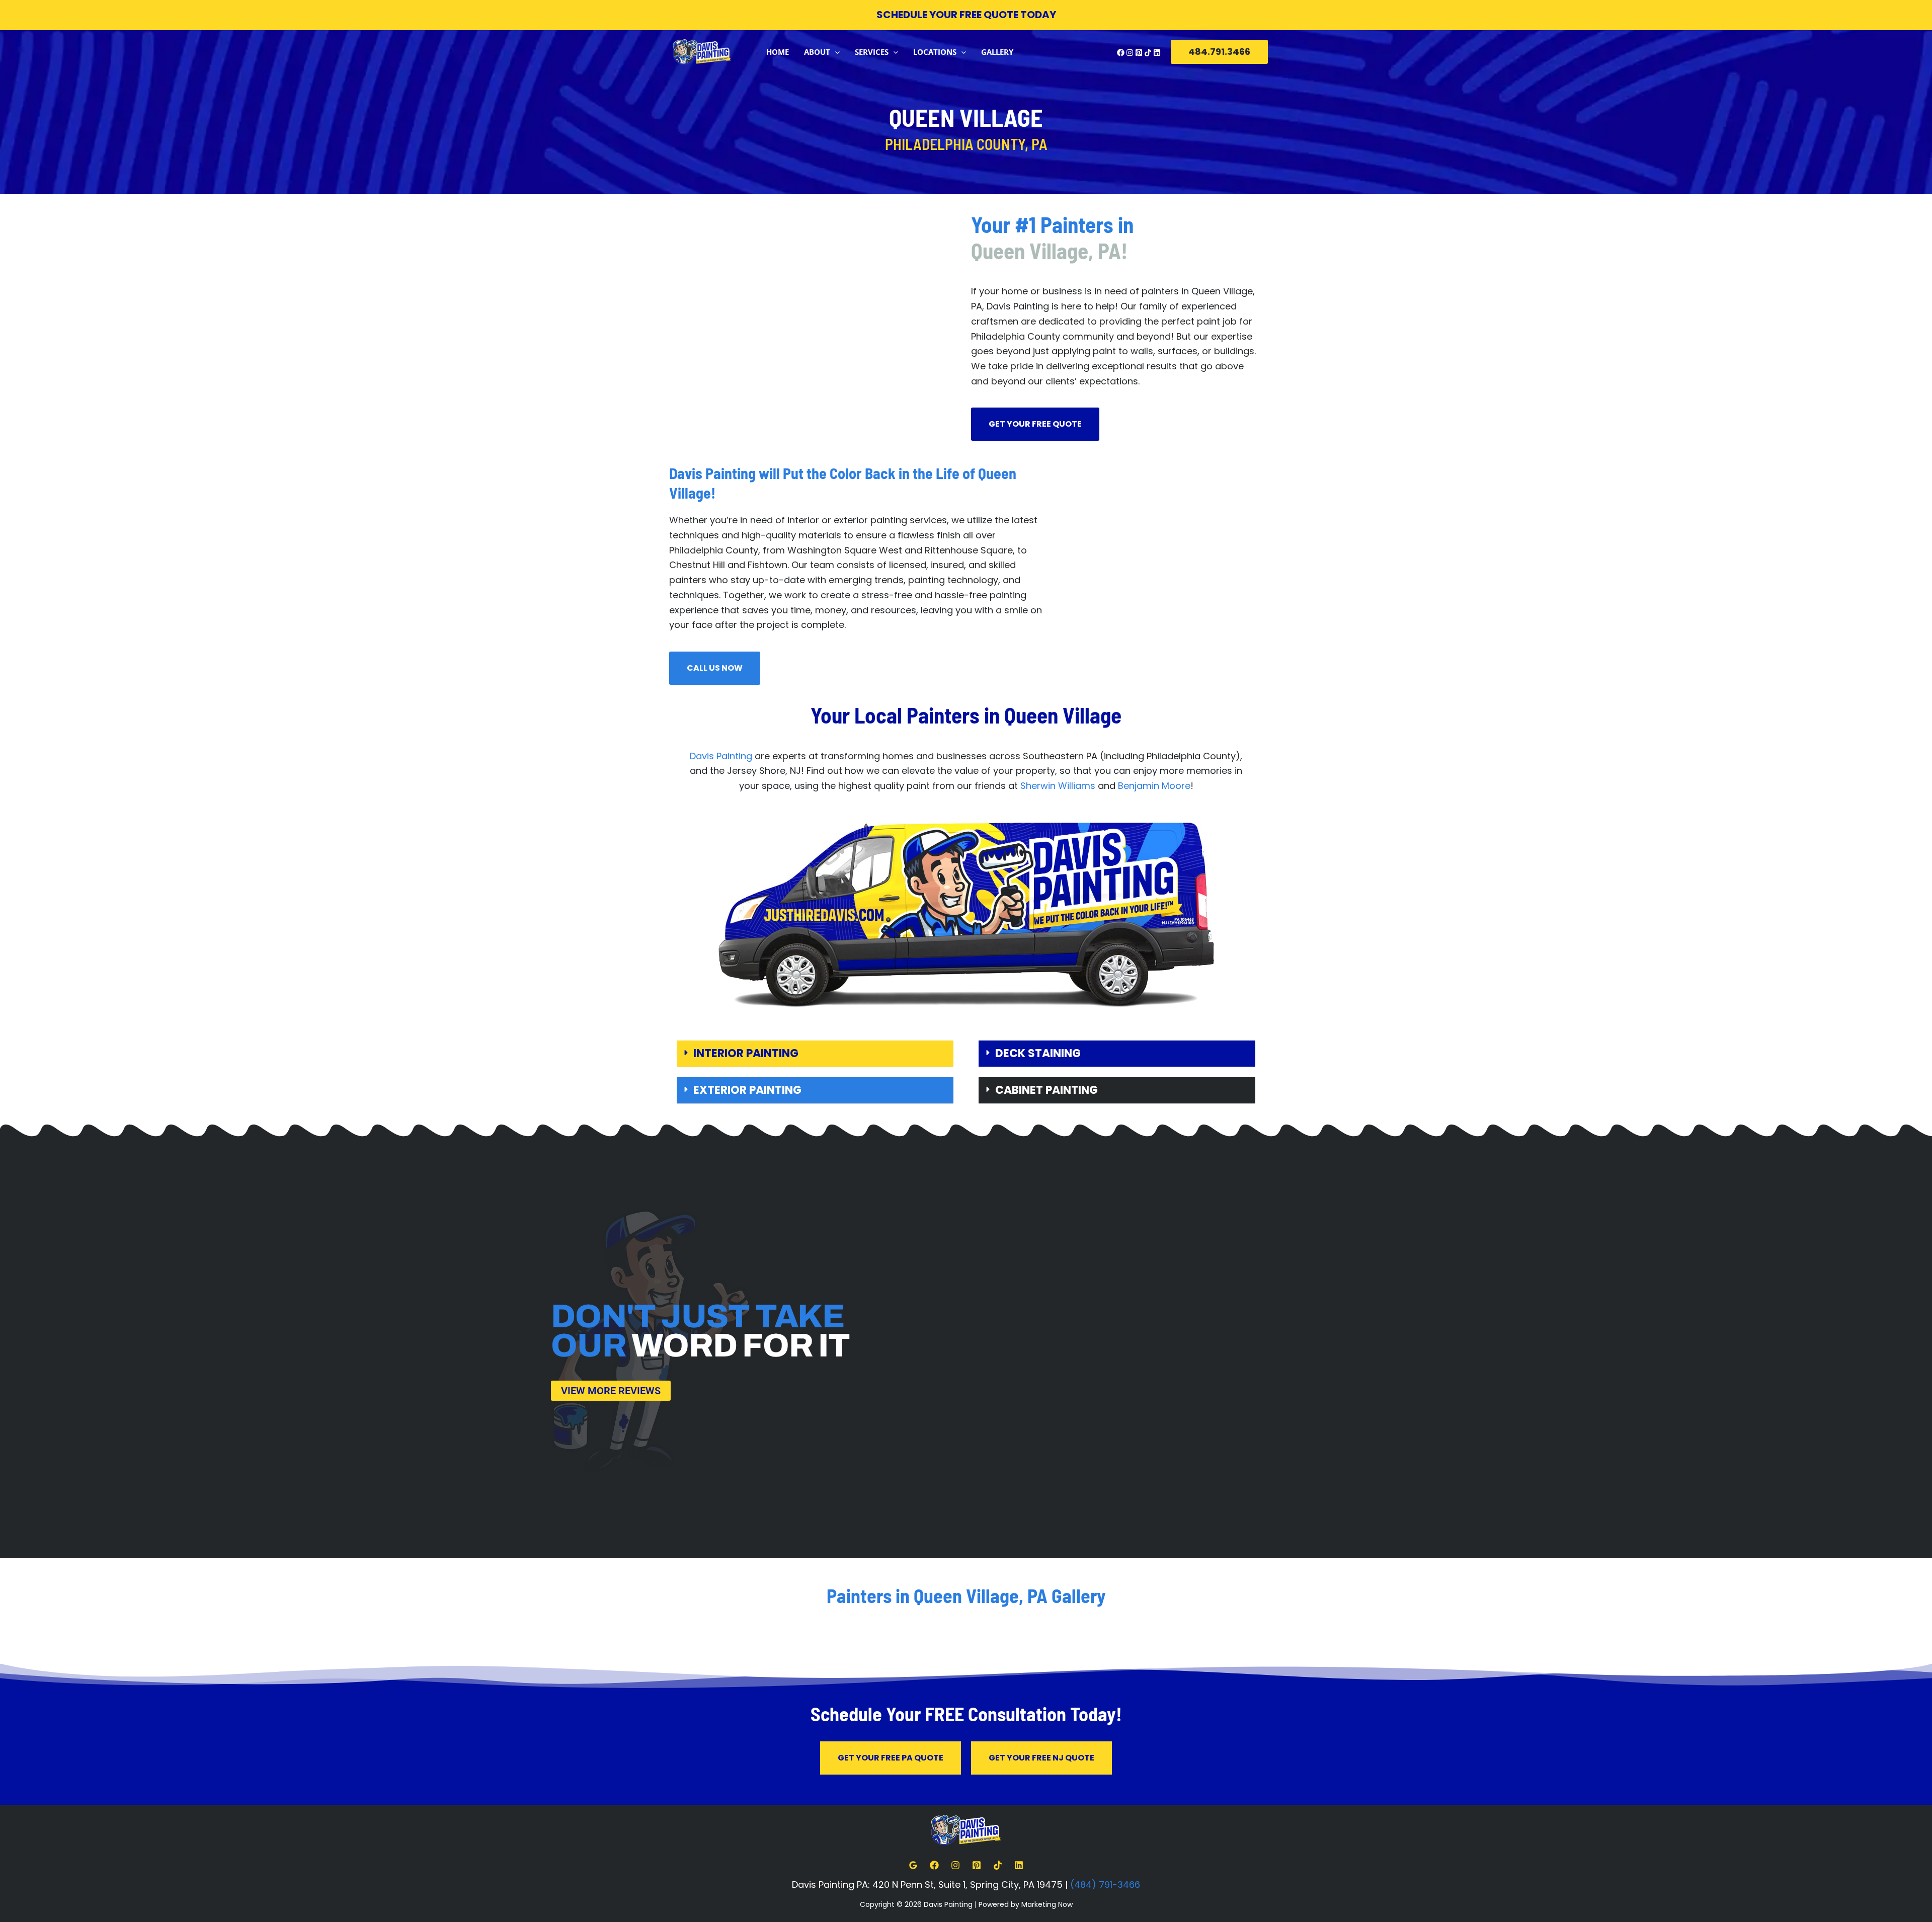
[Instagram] (1130, 53)
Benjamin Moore (1154, 786)
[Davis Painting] (702, 51)
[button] (835, 52)
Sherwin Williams (1058, 786)
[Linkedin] (1157, 53)
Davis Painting (721, 756)
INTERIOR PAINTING (746, 1053)
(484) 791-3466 (1105, 1885)
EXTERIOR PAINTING (747, 1090)
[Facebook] (1121, 53)
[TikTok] (1148, 53)
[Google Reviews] (913, 1865)
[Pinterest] (1139, 53)
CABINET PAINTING (1046, 1090)
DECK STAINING (1038, 1053)
